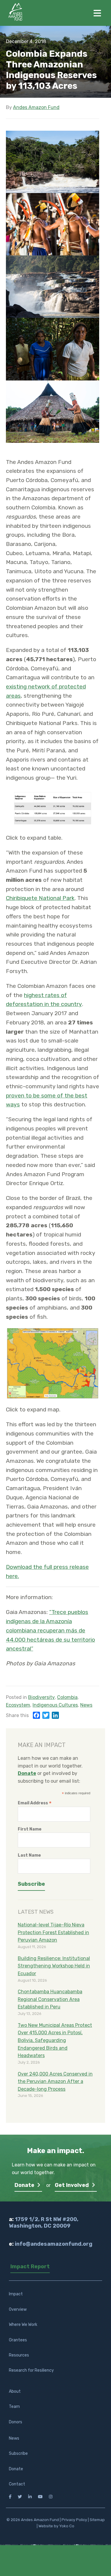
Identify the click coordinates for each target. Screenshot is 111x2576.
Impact (16, 2294)
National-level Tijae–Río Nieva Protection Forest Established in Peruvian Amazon (53, 1932)
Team (14, 2407)
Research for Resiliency (31, 2370)
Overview (18, 2309)
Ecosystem (18, 1705)
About (15, 2391)
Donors (16, 2422)
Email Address (35, 1803)
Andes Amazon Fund (36, 107)
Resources (19, 2355)
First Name (30, 1829)
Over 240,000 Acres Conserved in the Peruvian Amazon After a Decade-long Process (55, 2081)
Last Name (29, 1855)
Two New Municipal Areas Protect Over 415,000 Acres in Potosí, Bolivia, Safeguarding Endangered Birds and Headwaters (55, 2040)
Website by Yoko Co (56, 2526)
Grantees (18, 2340)
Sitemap (97, 2520)
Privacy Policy (74, 2520)
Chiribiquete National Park (40, 898)
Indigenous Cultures (55, 1705)
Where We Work (23, 2325)
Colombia (67, 1697)
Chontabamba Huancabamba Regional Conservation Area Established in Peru (50, 1999)
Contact (17, 2484)
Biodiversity (41, 1697)
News (86, 1705)
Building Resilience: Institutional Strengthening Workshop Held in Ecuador (54, 1966)
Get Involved (72, 2185)
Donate (25, 2185)
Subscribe (18, 2453)
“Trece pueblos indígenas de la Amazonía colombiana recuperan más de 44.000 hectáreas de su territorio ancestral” (50, 1630)
